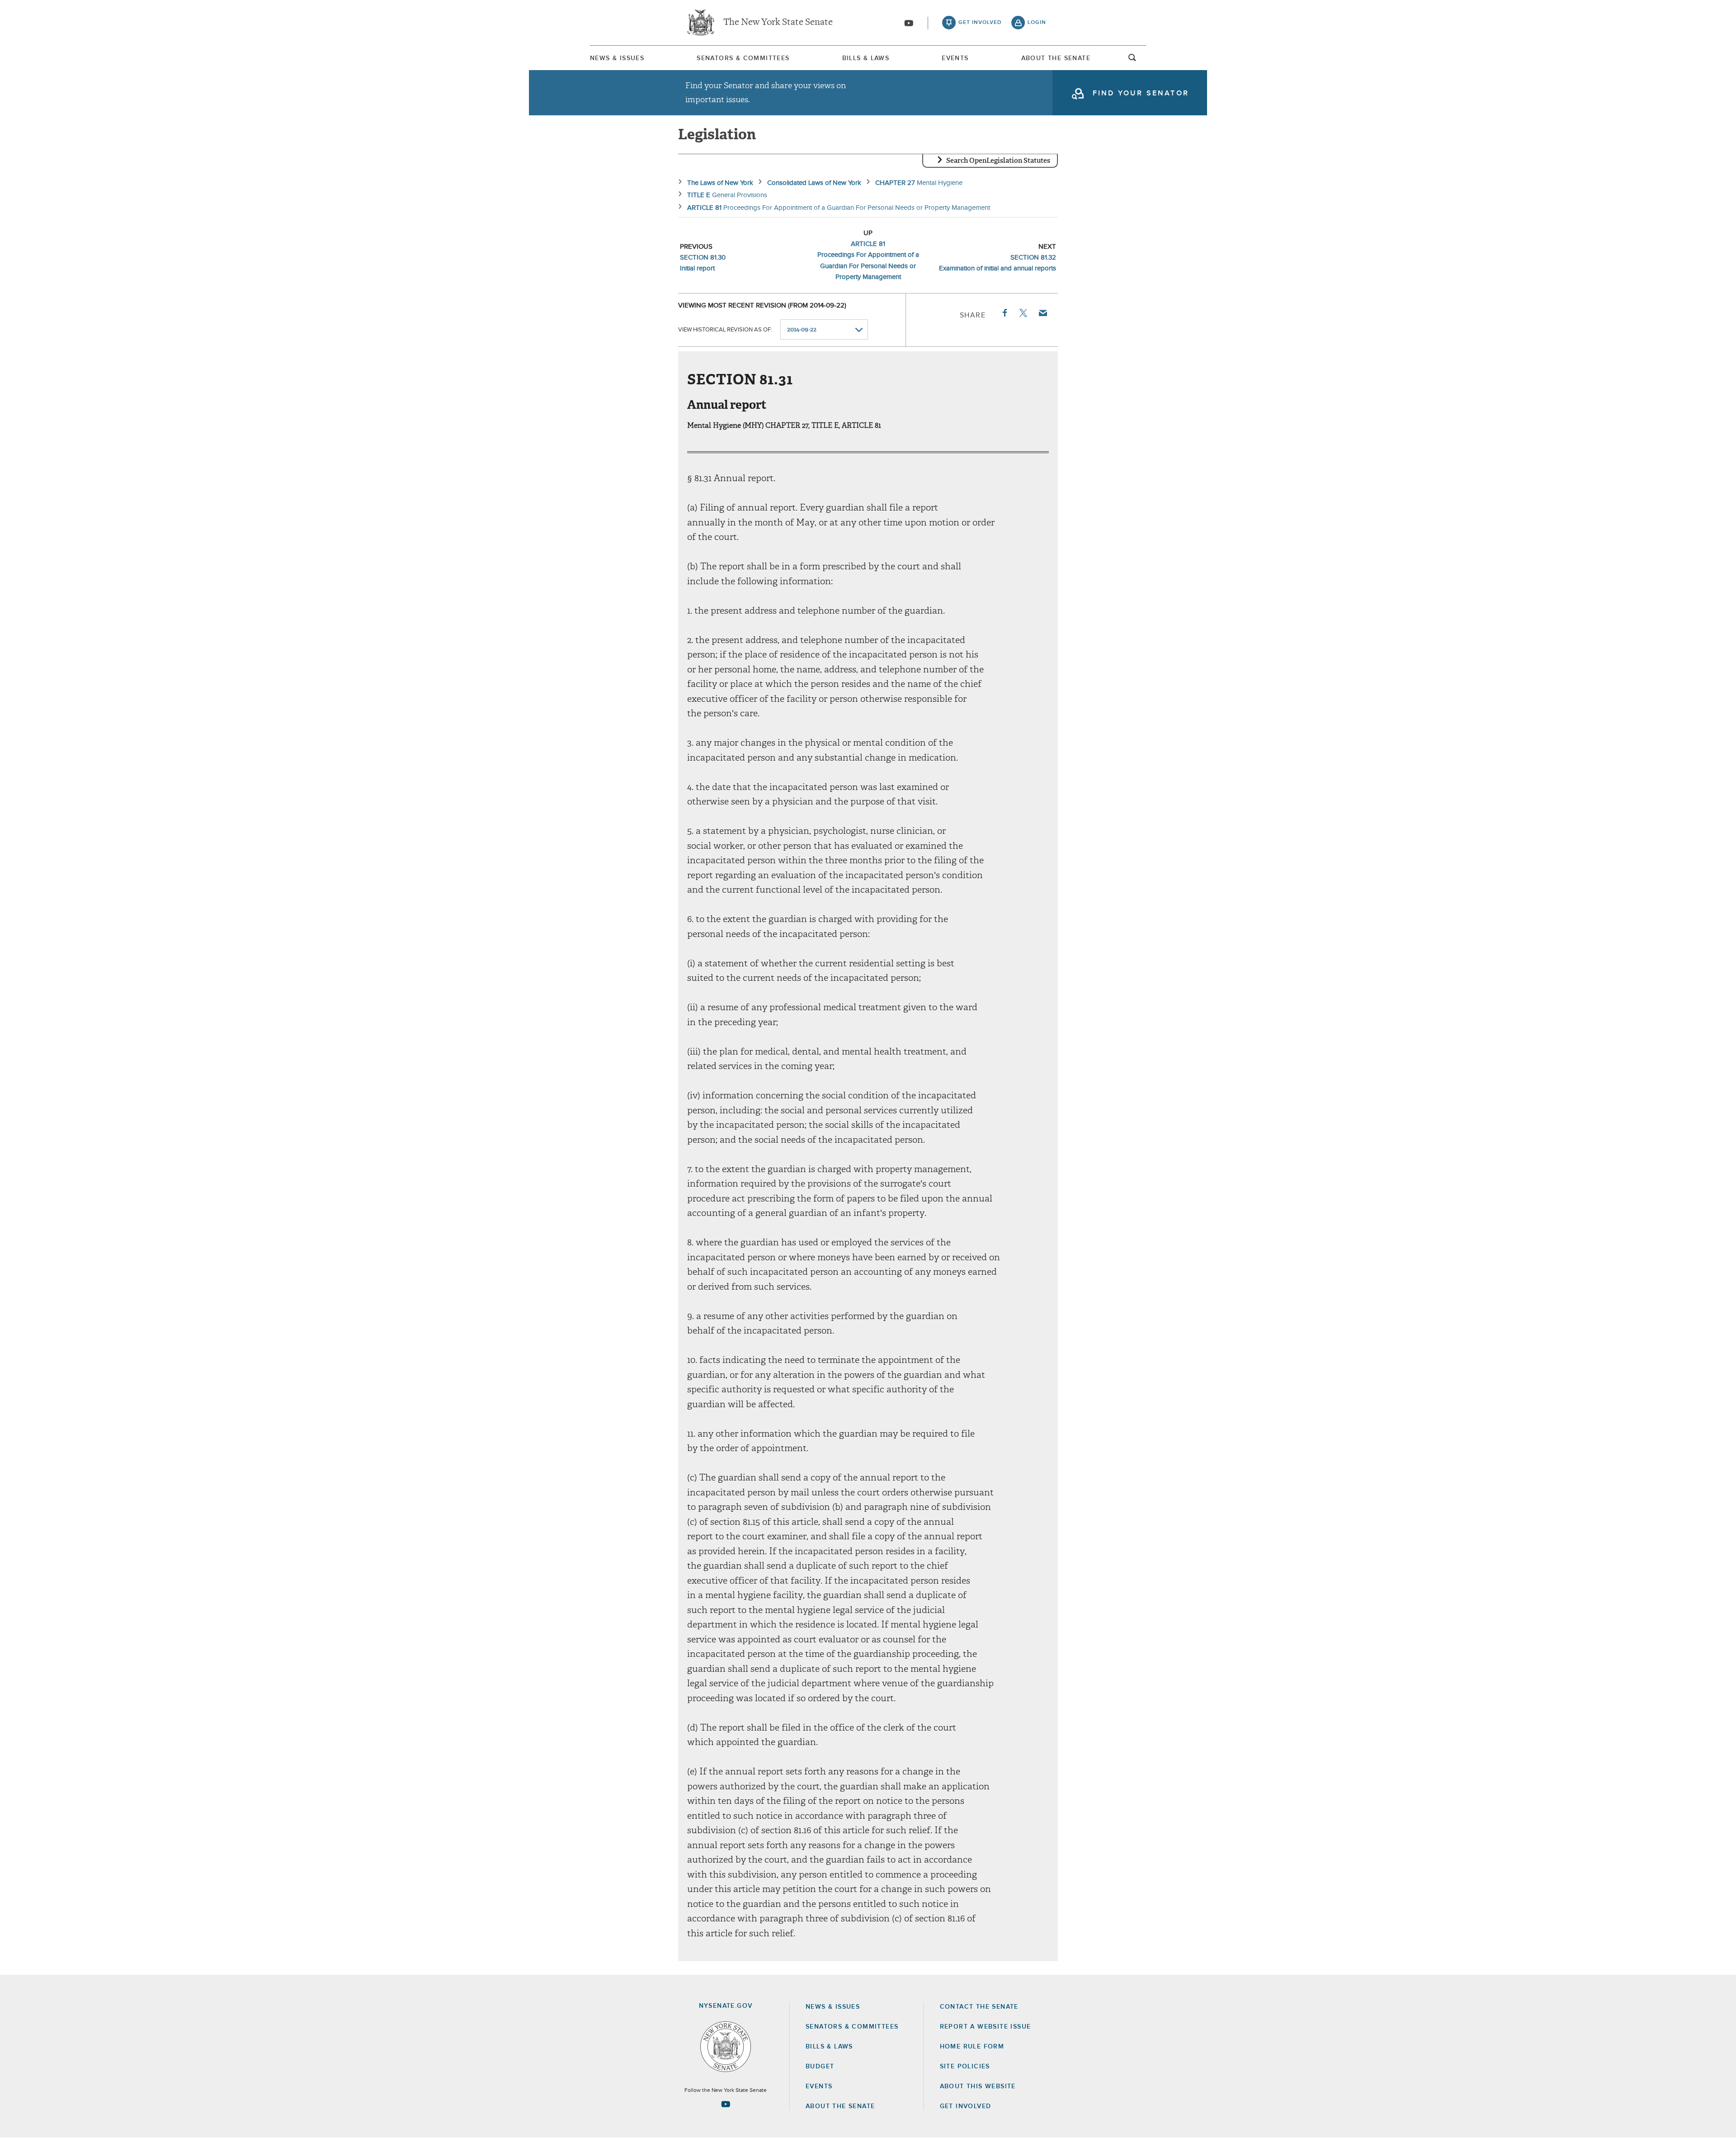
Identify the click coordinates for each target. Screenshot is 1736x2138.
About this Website (978, 2086)
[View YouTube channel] (909, 23)
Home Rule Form (972, 2047)
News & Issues (617, 58)
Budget (820, 2067)
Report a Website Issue (986, 2027)
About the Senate (840, 2106)
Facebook (1004, 313)
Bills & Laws (866, 58)
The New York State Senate (778, 23)
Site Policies (965, 2067)
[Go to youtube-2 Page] (726, 2104)
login (1037, 23)
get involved (980, 23)
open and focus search (1132, 60)
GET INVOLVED (966, 2106)
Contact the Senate (979, 2007)
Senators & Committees (743, 58)
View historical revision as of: (725, 330)
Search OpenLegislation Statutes (998, 161)
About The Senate (1056, 58)
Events (955, 58)
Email (1043, 313)
